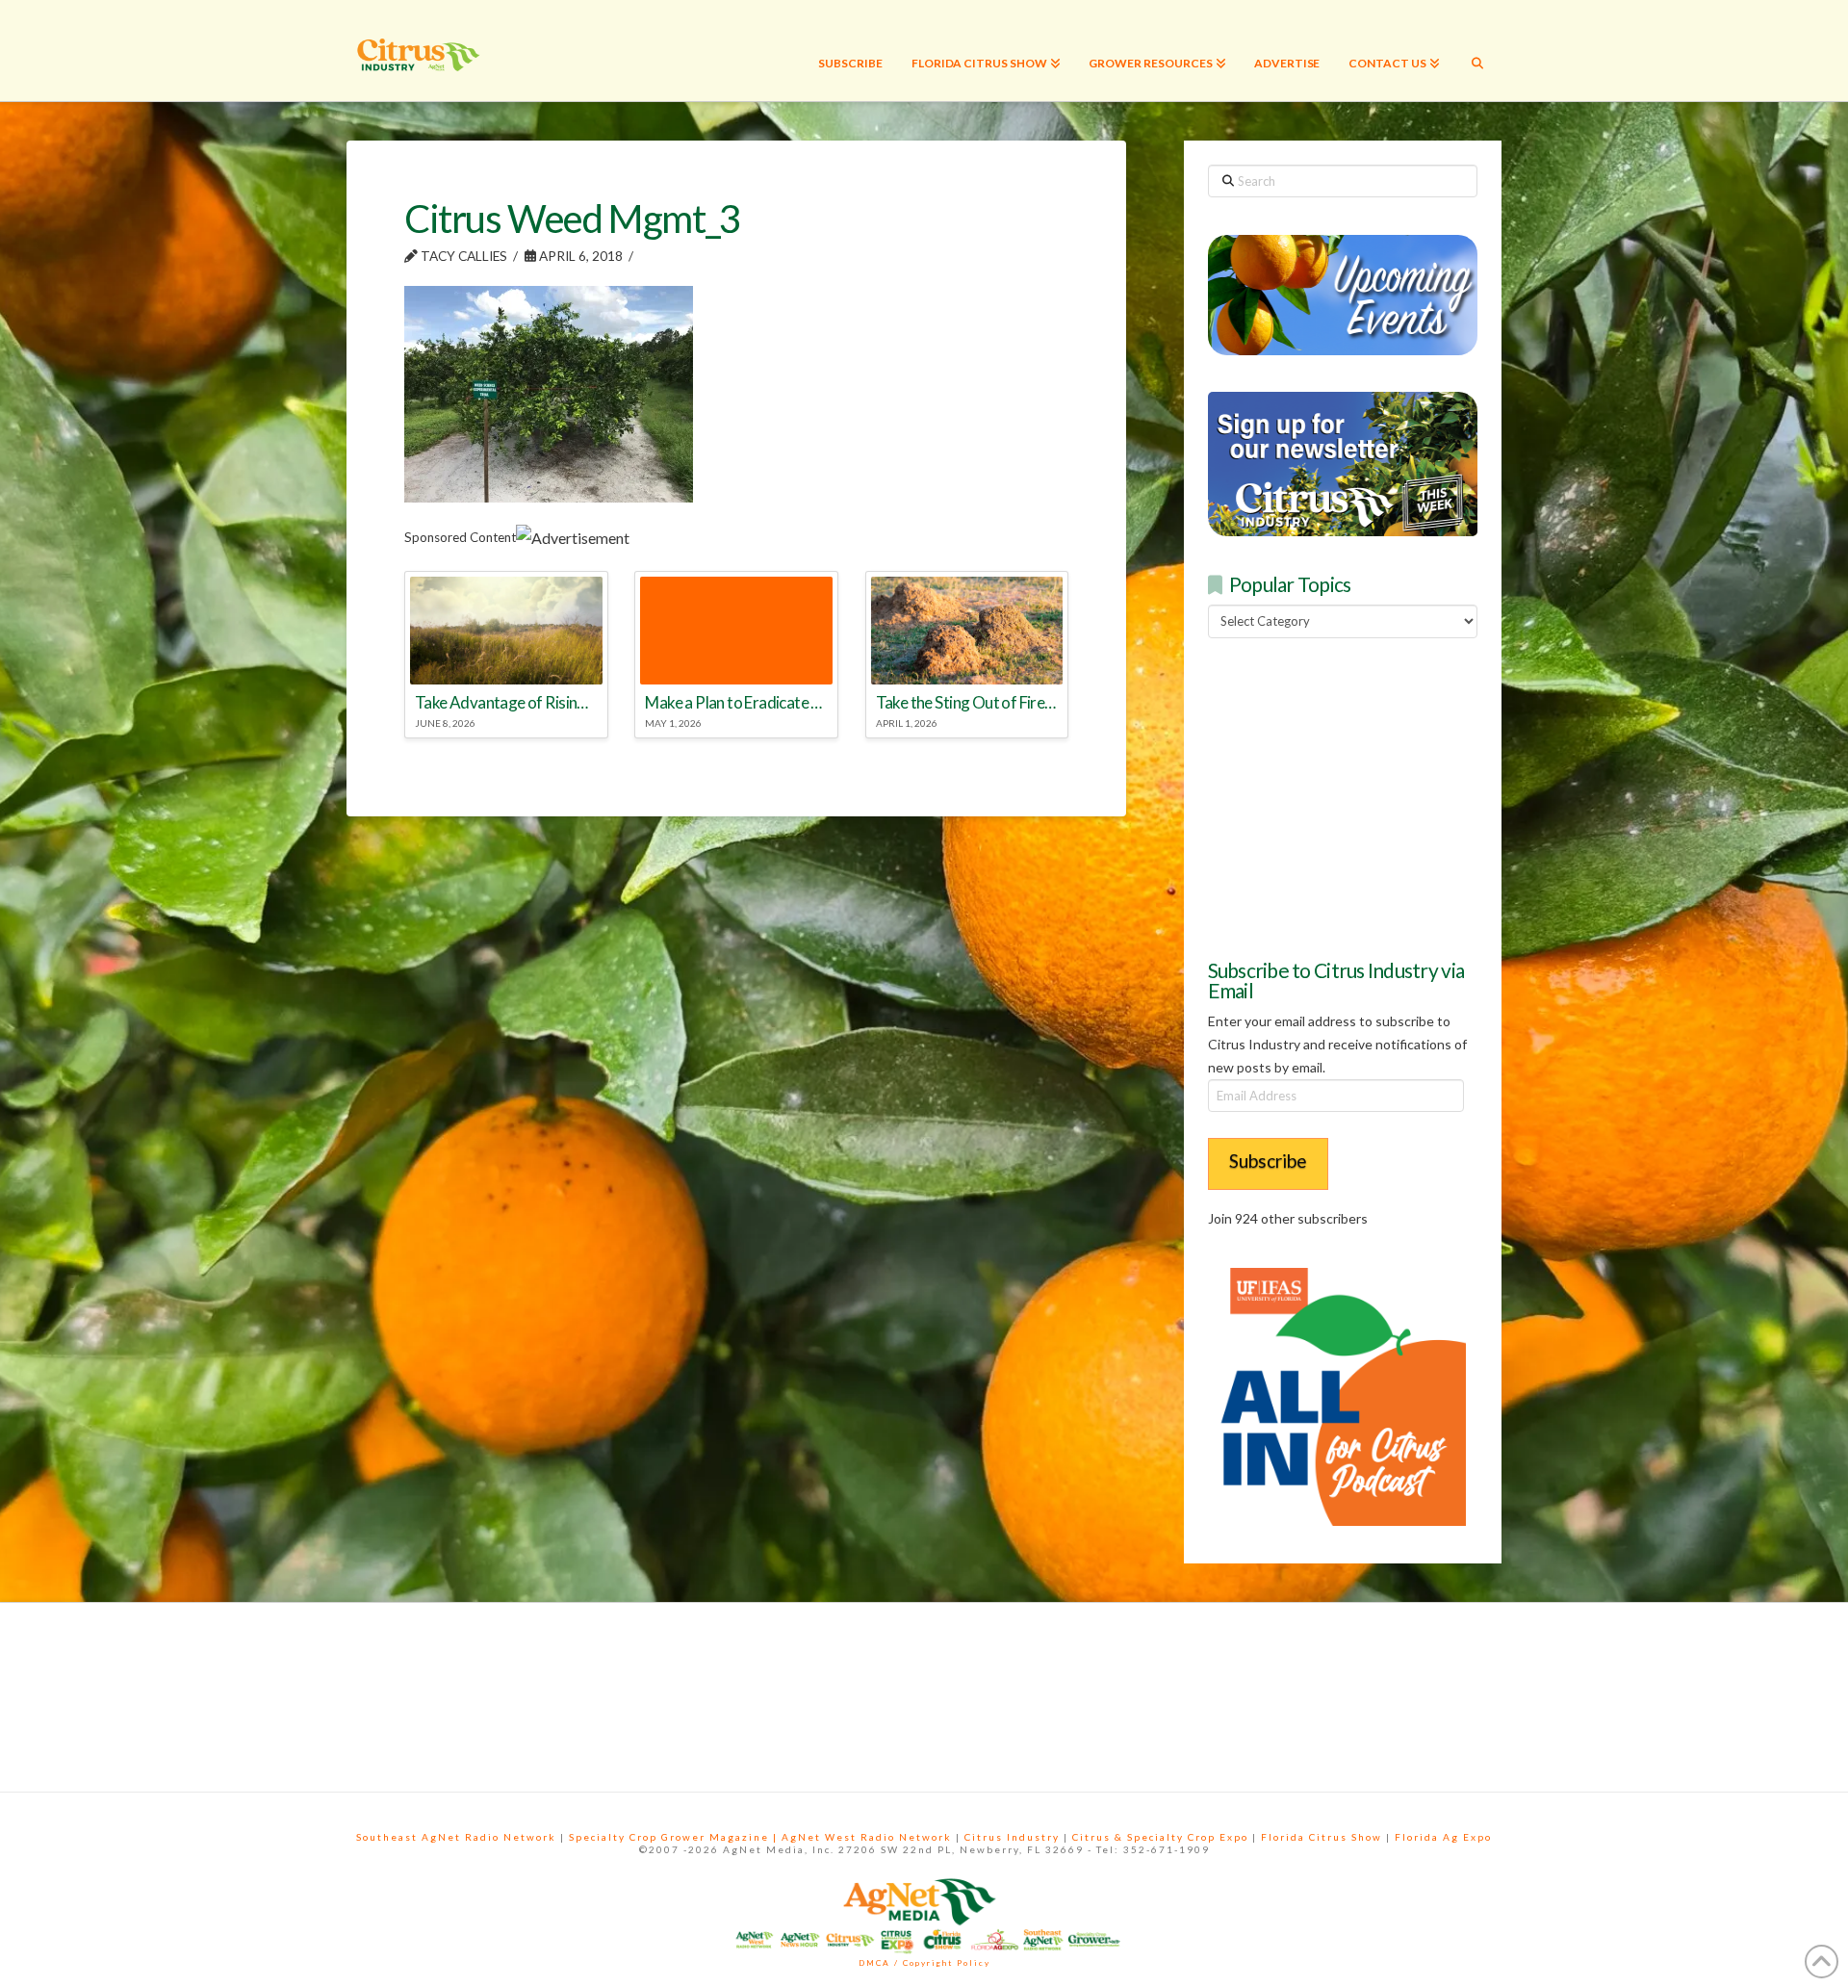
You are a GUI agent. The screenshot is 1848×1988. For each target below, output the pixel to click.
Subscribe (1268, 1161)
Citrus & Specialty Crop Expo (1160, 1837)
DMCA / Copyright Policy (924, 1963)
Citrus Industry (1012, 1837)
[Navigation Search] (1477, 51)
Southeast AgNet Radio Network (456, 1837)
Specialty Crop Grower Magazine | (675, 1837)
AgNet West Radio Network (867, 1837)
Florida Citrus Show (1322, 1837)
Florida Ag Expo (1443, 1837)
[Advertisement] (1352, 795)
